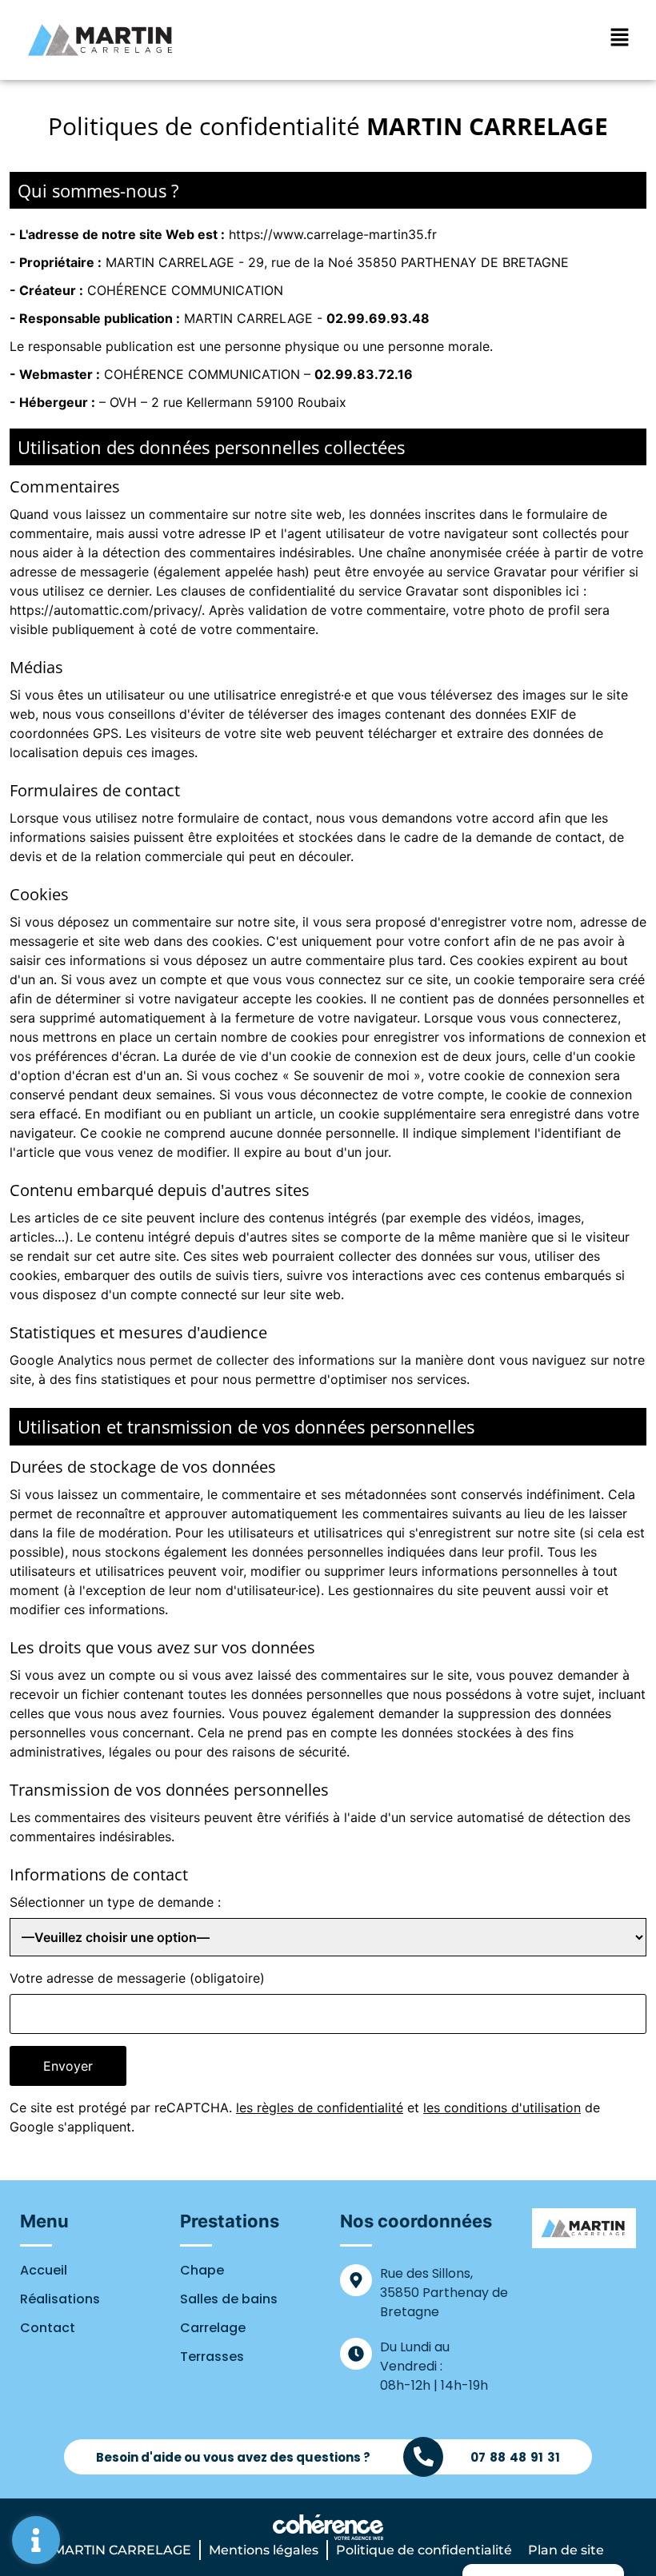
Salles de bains (229, 2299)
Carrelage (213, 2328)
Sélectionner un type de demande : (115, 1902)
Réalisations (60, 2299)
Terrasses (212, 2357)
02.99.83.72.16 (364, 374)
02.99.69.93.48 (378, 318)
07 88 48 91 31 (515, 2457)
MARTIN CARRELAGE (122, 2550)
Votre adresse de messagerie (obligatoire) (137, 1978)
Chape (202, 2270)
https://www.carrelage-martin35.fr (333, 234)
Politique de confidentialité (424, 2550)
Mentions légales (264, 2550)
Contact (48, 2328)
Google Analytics (61, 1360)
